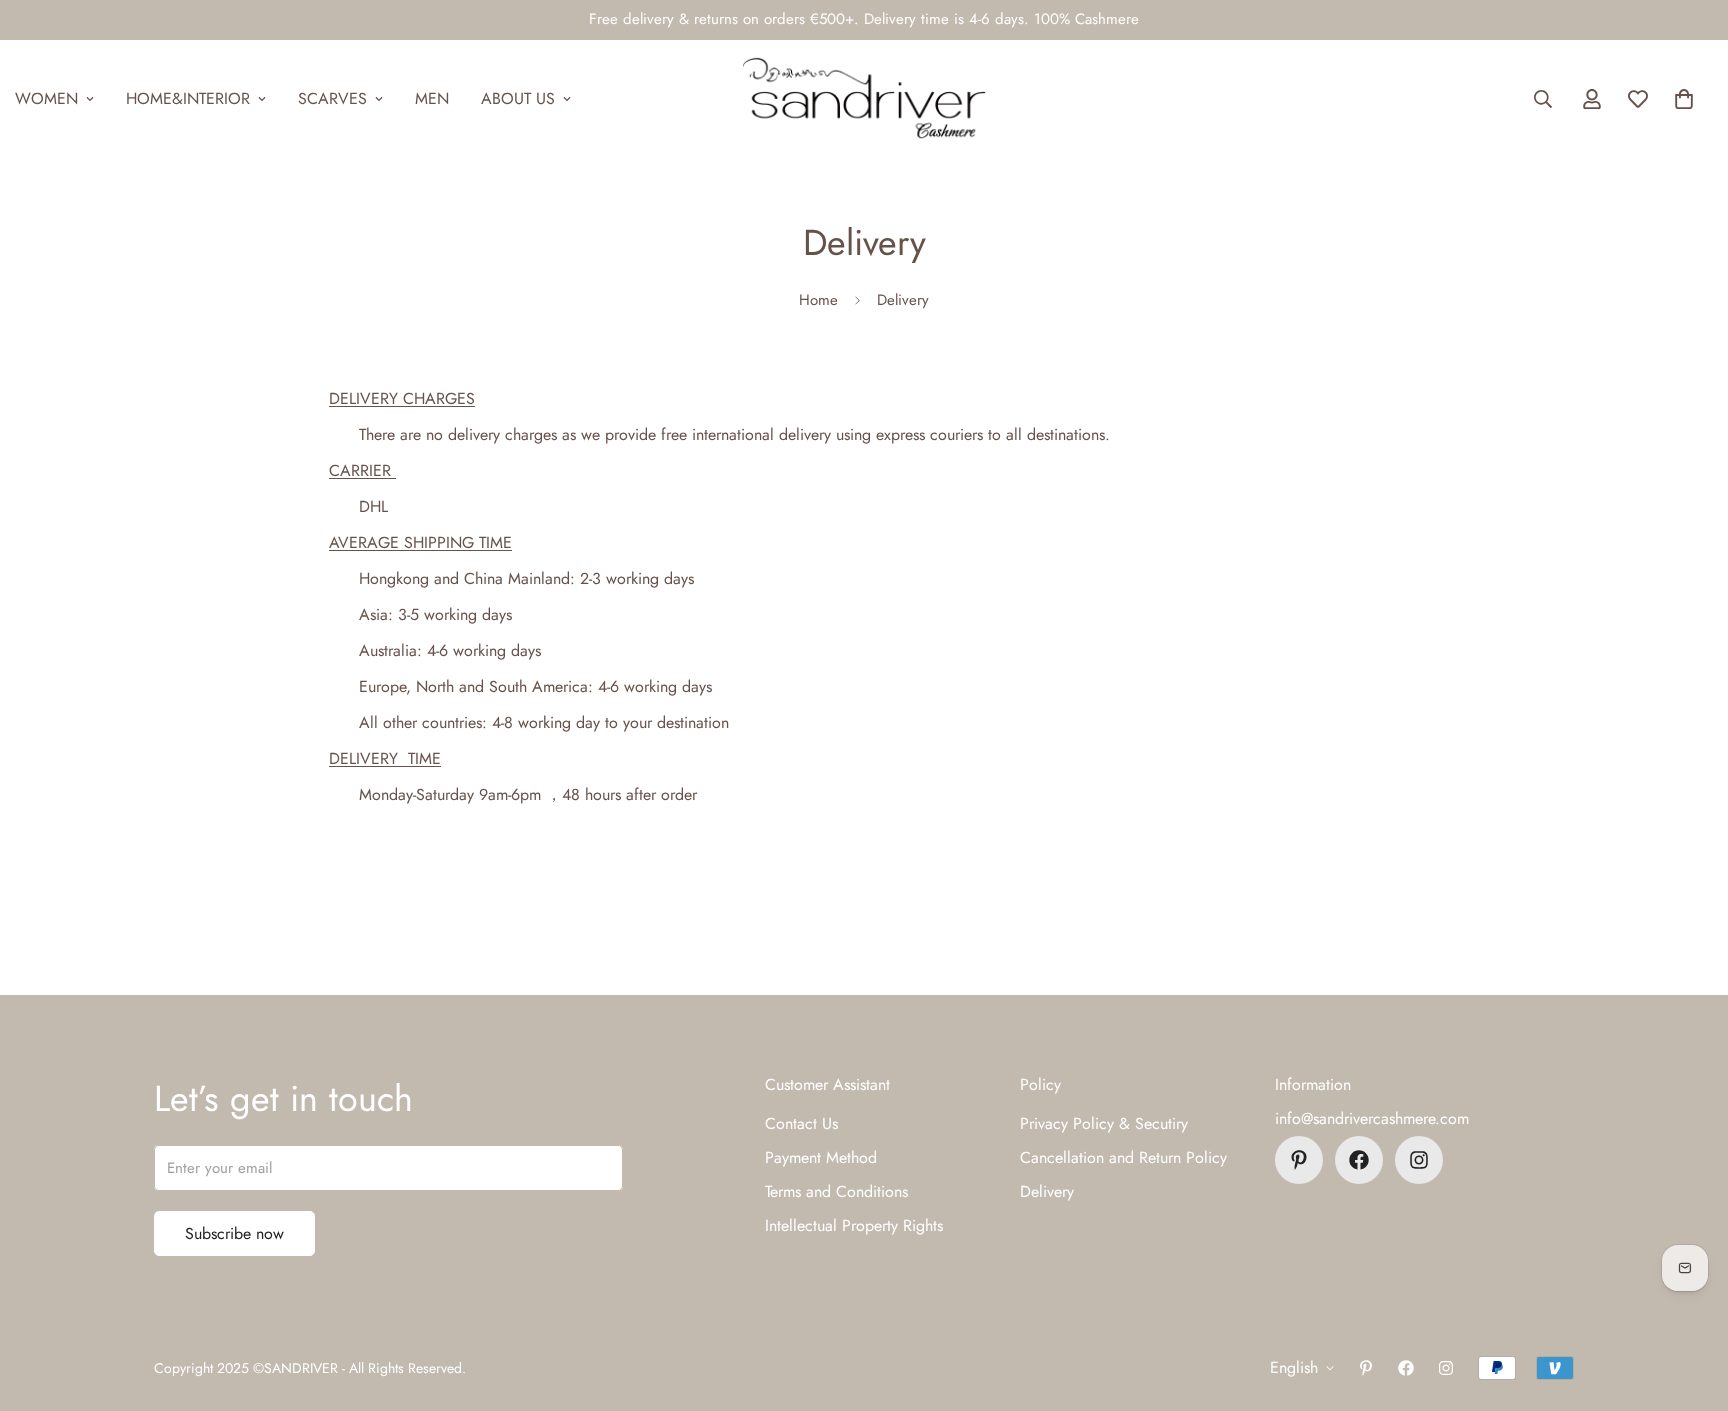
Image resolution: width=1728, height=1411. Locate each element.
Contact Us (801, 1123)
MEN (432, 98)
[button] (1684, 99)
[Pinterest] (1299, 1160)
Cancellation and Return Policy (1123, 1157)
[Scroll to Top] (1689, 1302)
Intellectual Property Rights (854, 1225)
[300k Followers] (1359, 1160)
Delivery (1047, 1191)
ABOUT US (518, 98)
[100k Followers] (1419, 1160)
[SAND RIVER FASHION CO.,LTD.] (863, 99)
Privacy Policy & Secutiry (1104, 1123)
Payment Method (821, 1157)
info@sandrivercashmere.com (1372, 1118)
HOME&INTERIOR (188, 98)
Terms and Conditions (836, 1191)
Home (818, 300)
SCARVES (332, 98)
